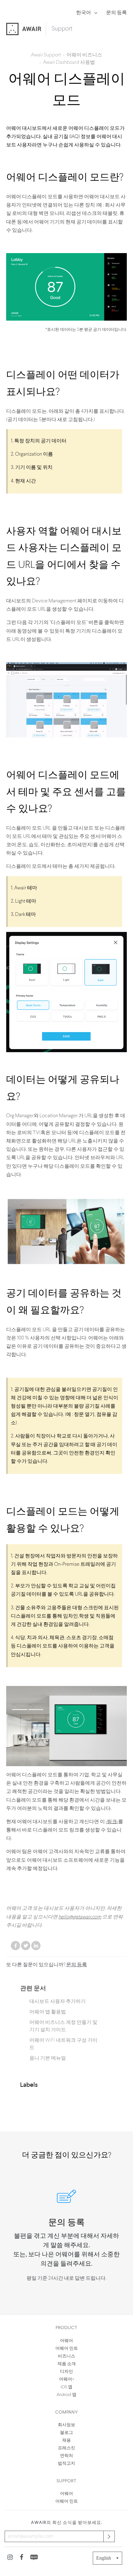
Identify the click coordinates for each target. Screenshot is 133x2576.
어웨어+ (67, 2379)
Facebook (15, 1946)
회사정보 (66, 2425)
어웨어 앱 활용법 (48, 2012)
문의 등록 (116, 13)
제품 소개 (67, 2364)
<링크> (112, 1822)
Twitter (26, 1946)
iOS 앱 (66, 2387)
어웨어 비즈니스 (84, 55)
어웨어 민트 (67, 2349)
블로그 (66, 2433)
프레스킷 (66, 2448)
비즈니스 (66, 2356)
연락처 (66, 2456)
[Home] (26, 30)
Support (62, 29)
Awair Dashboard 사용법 (69, 63)
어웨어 (66, 2341)
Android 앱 (66, 2395)
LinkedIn (36, 1946)
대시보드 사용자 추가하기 (58, 2002)
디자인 (66, 2372)
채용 (66, 2441)
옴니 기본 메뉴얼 (48, 2058)
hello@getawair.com (80, 1917)
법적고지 (66, 2464)
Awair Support (46, 55)
